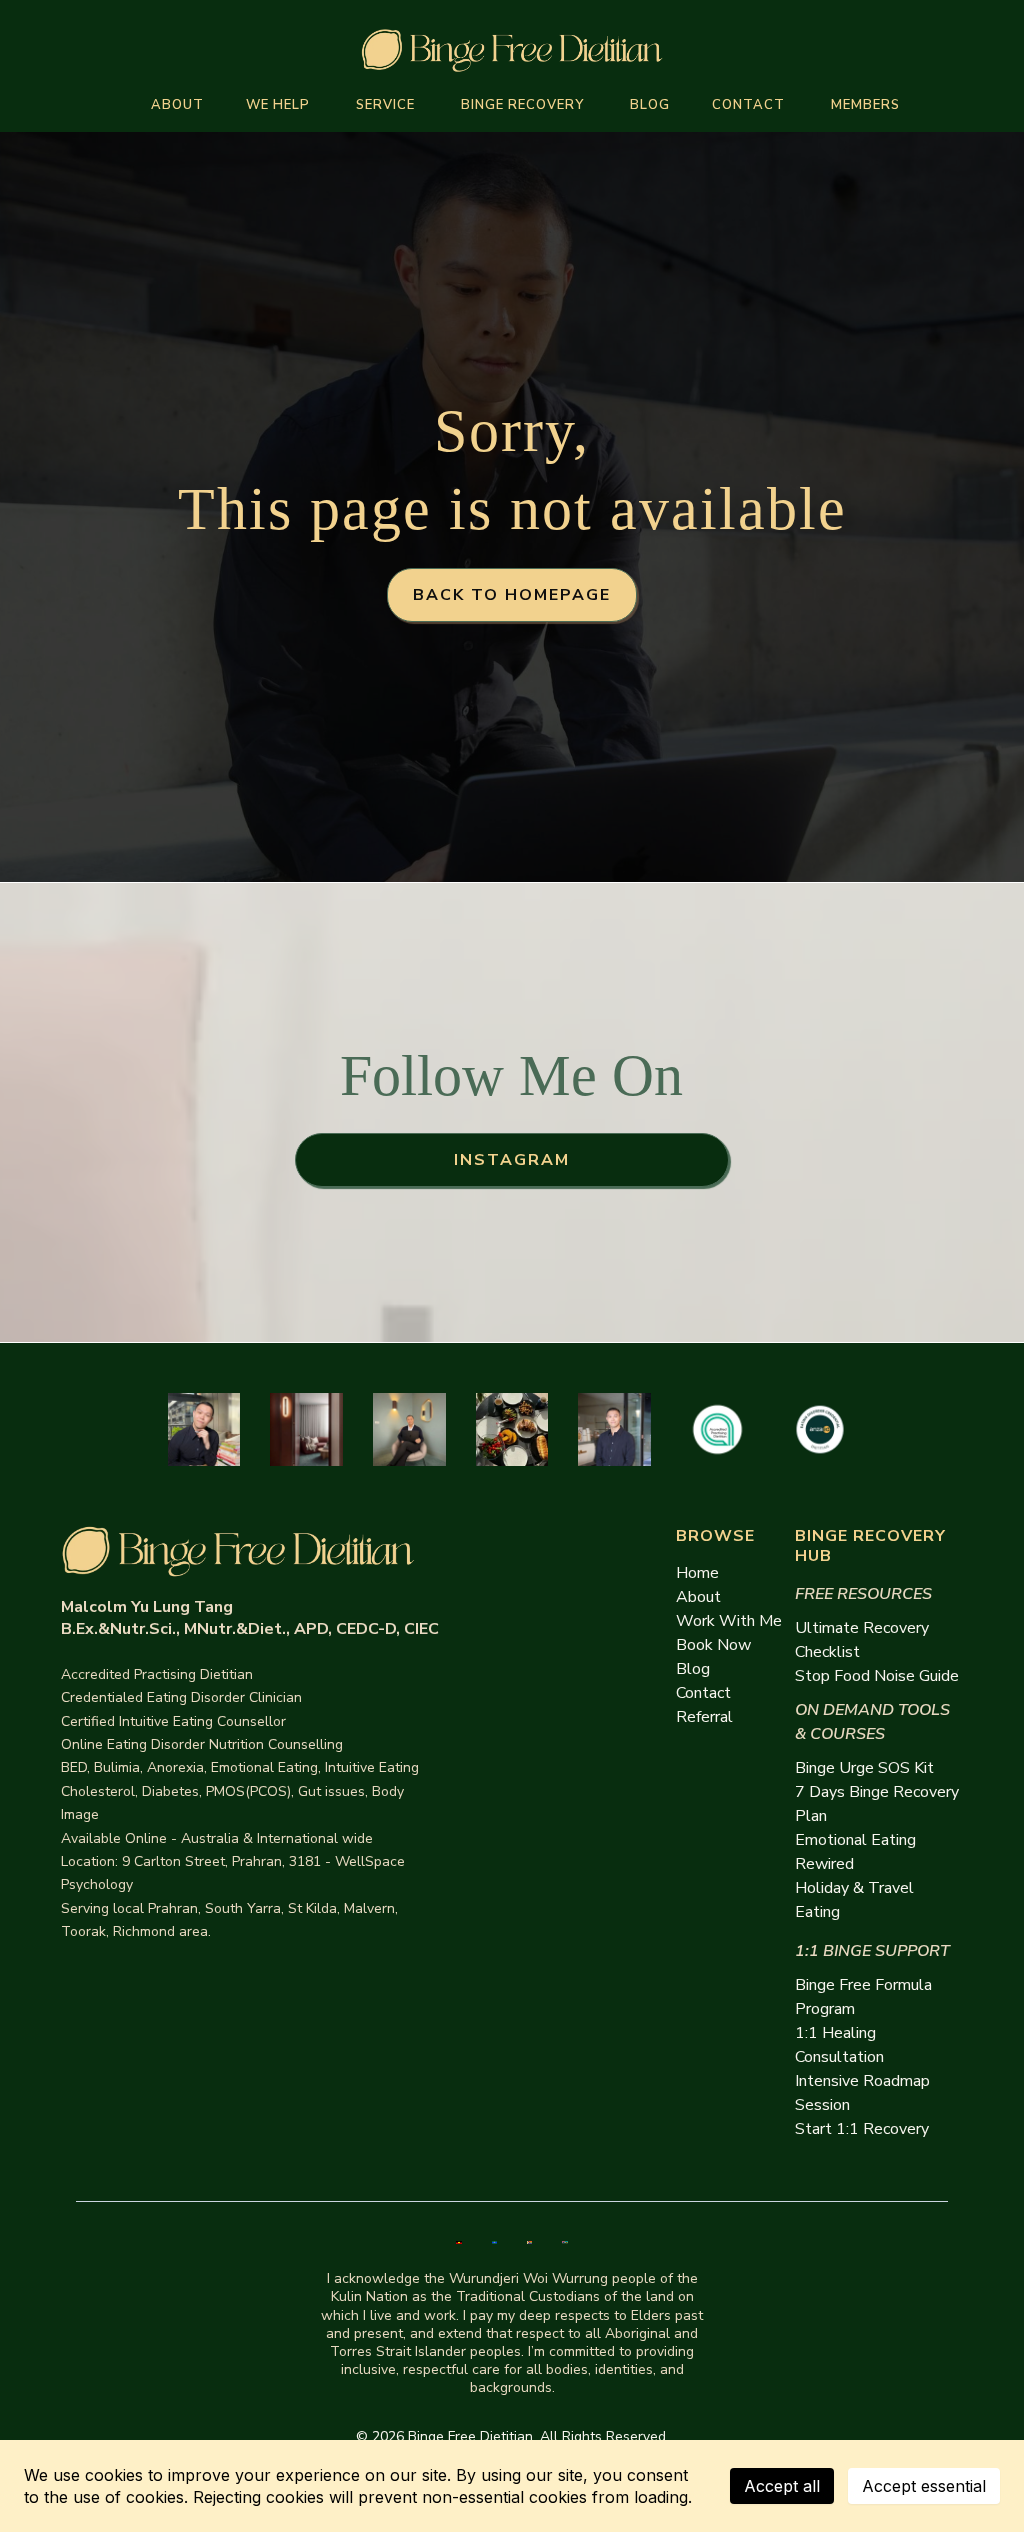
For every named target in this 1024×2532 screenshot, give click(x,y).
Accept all (782, 2486)
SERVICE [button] (387, 105)
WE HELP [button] (280, 105)
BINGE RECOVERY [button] (524, 105)
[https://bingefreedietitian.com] (512, 50)
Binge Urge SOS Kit (864, 1768)
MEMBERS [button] (867, 105)
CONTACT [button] (750, 105)
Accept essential (924, 2486)
